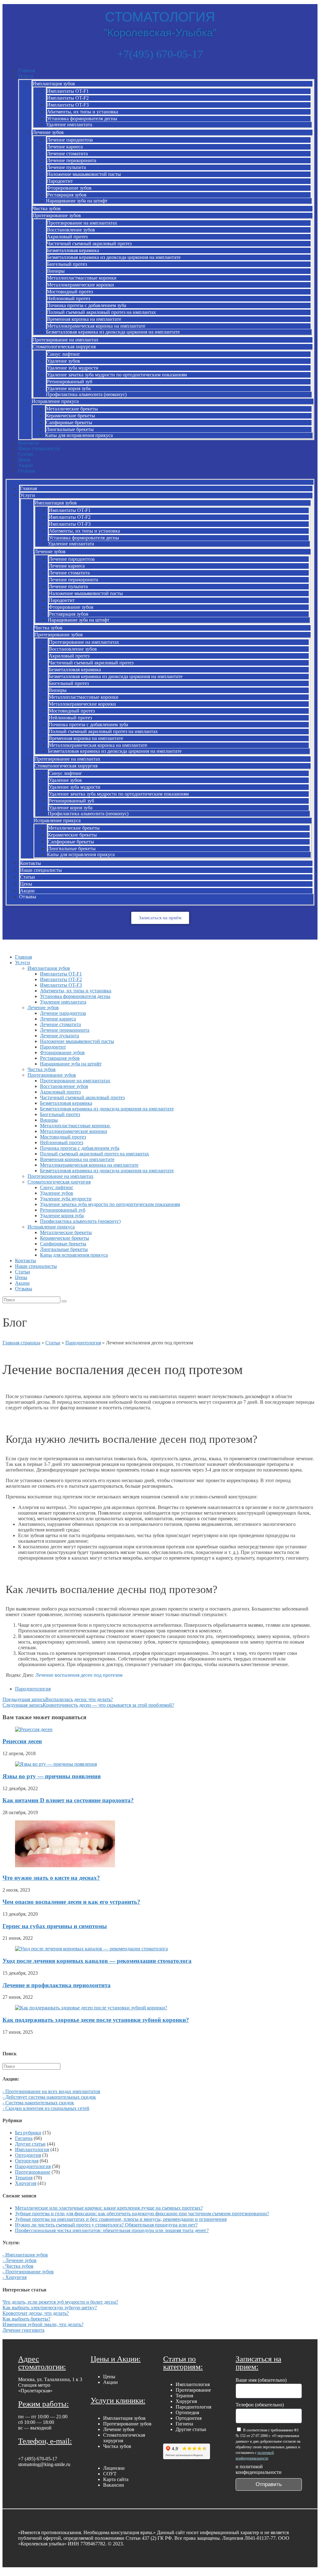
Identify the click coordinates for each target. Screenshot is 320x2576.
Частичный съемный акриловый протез (89, 243)
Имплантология (32, 2149)
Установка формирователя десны (82, 119)
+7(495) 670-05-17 (160, 54)
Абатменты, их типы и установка (82, 112)
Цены (24, 460)
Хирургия (26, 2183)
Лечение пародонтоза (70, 140)
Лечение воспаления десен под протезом (79, 1675)
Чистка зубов (47, 208)
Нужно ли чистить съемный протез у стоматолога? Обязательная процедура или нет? (106, 2225)
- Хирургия (15, 2277)
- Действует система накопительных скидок (49, 2097)
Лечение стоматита (67, 154)
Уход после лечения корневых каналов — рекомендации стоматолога (97, 1961)
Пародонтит (60, 181)
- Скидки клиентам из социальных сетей (46, 2108)
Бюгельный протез (67, 264)
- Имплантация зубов (25, 2255)
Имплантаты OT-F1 (68, 91)
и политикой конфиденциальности (259, 2469)
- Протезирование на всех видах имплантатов (51, 2091)
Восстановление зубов (71, 230)
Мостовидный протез (70, 292)
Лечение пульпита (66, 167)
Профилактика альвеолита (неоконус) (86, 394)
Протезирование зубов (57, 215)
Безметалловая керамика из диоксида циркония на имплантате (114, 257)
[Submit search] (64, 1301)
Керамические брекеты (70, 416)
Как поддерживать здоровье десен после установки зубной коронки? (96, 2020)
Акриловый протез (67, 237)
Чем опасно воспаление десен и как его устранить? (71, 1902)
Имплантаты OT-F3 (68, 105)
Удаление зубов (63, 361)
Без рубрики (28, 2133)
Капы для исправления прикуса (79, 435)
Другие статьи (30, 2144)
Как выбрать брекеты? (26, 2319)
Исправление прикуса (55, 401)
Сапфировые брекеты (69, 422)
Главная (27, 70)
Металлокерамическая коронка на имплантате (96, 326)
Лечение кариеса (65, 147)
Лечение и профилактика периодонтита (57, 1985)
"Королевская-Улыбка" (160, 32)
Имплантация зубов (54, 84)
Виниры (56, 271)
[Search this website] (31, 2066)
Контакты (29, 443)
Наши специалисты (39, 448)
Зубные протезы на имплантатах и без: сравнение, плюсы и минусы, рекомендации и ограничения (121, 2219)
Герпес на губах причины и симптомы (55, 1926)
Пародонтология (83, 1343)
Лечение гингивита (23, 2330)
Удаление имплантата (69, 124)
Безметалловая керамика (73, 250)
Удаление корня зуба (69, 388)
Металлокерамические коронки (80, 285)
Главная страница (21, 1343)
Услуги (26, 76)
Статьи (26, 454)
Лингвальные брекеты (70, 429)
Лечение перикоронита (72, 160)
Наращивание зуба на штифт (77, 201)
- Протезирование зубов (28, 2272)
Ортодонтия (28, 2155)
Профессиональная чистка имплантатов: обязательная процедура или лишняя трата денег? (112, 2230)
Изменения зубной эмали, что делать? (43, 2324)
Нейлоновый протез (68, 298)
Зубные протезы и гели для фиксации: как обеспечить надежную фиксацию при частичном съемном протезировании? (142, 2214)
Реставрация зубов (67, 195)
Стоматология (160, 17)
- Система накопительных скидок (38, 2103)
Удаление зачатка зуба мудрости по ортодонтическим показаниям (117, 375)
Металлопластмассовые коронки (82, 278)
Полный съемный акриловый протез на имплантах (101, 312)
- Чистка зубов (18, 2266)
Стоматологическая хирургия (64, 347)
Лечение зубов (48, 132)
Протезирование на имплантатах (82, 223)
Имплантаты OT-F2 (68, 98)
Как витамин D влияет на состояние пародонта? (68, 1800)
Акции (25, 465)
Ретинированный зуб (70, 382)
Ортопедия (27, 2161)
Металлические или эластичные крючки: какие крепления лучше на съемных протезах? (109, 2208)
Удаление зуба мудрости (73, 368)
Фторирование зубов (69, 188)
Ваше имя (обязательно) (261, 2380)
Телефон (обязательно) (260, 2405)
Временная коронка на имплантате (84, 319)
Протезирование (33, 2172)
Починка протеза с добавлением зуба (87, 305)
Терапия (24, 2178)
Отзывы (27, 471)
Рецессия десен (22, 1741)
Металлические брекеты (72, 409)
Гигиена (24, 2138)
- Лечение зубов (20, 2260)
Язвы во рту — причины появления (52, 1776)
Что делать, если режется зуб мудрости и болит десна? (60, 2302)
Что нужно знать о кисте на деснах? (51, 1878)
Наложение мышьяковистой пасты (84, 174)
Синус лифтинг (64, 354)
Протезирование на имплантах (65, 340)
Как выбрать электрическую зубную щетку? (50, 2308)
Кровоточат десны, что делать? (36, 2313)
